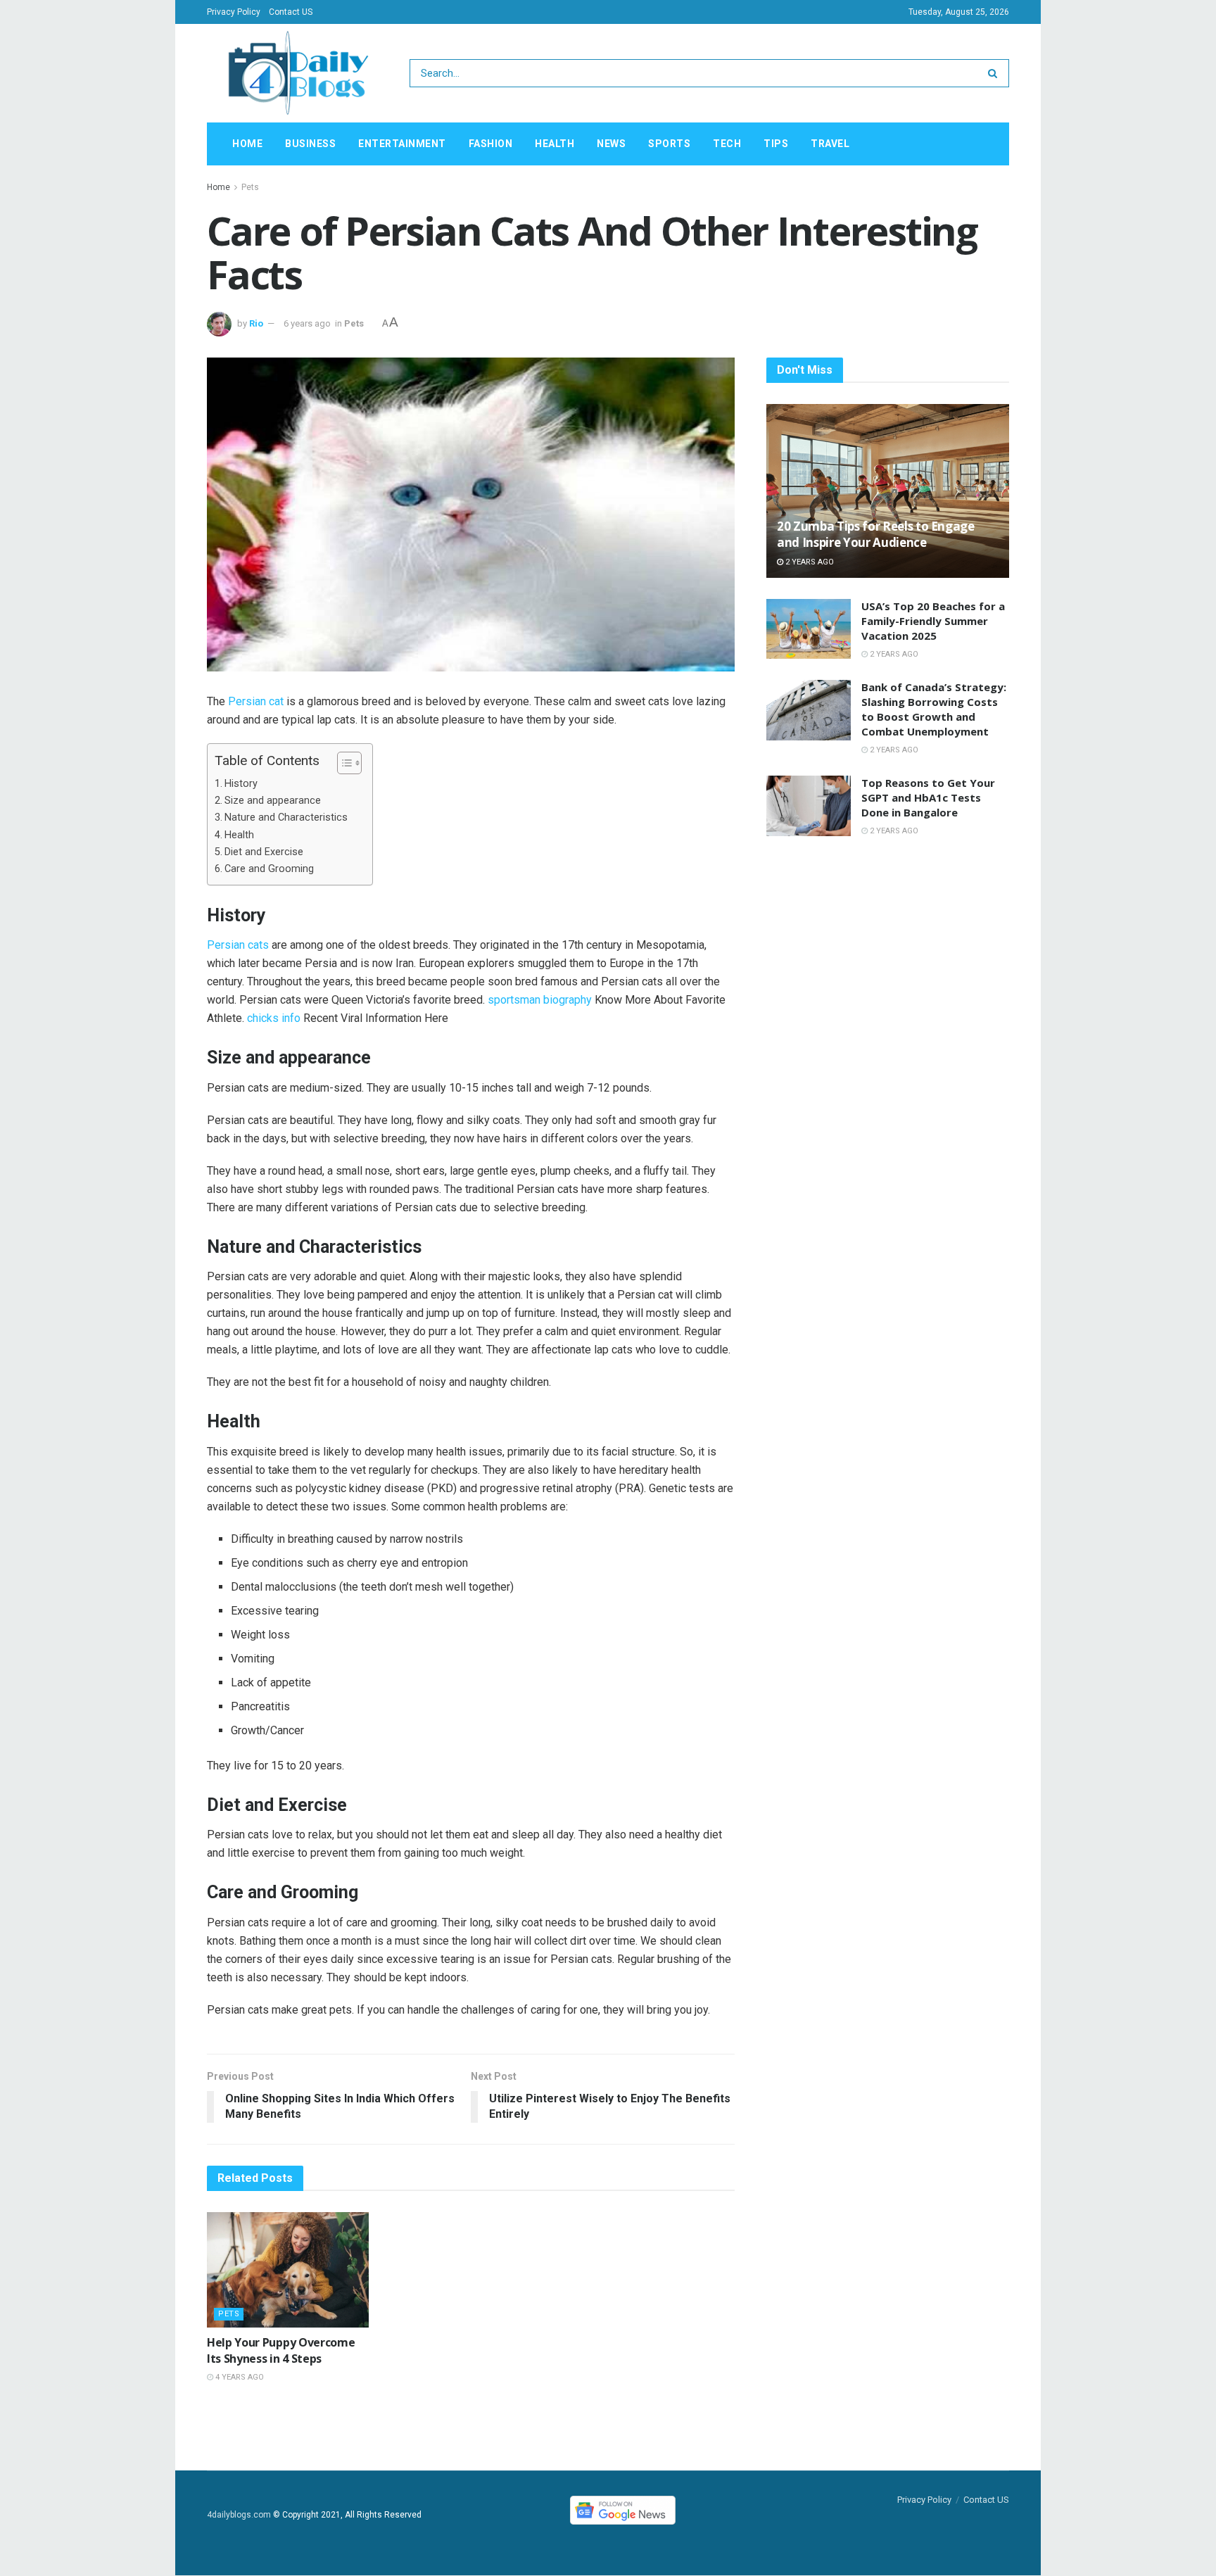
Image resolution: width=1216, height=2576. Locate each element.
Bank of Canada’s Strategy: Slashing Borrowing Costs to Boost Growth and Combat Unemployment (934, 709)
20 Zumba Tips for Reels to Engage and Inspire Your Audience (876, 535)
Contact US (291, 12)
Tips (776, 144)
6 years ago (307, 323)
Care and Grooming (269, 869)
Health (555, 144)
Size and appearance (273, 801)
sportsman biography (540, 1000)
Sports (669, 144)
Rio (256, 323)
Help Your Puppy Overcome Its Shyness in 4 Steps (281, 2350)
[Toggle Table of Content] (342, 763)
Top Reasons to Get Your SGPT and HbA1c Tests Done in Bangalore (928, 797)
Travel (830, 144)
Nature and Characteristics (286, 817)
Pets (250, 187)
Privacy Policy (234, 12)
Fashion (491, 144)
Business (310, 144)
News (611, 144)
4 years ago (239, 2377)
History (241, 784)
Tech (727, 144)
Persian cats (238, 945)
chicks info (274, 1018)
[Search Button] (995, 73)
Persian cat (256, 701)
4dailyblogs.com (239, 2515)
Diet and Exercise (264, 852)
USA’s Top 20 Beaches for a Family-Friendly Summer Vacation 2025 (933, 621)
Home (247, 144)
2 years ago (809, 562)
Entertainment (402, 144)
